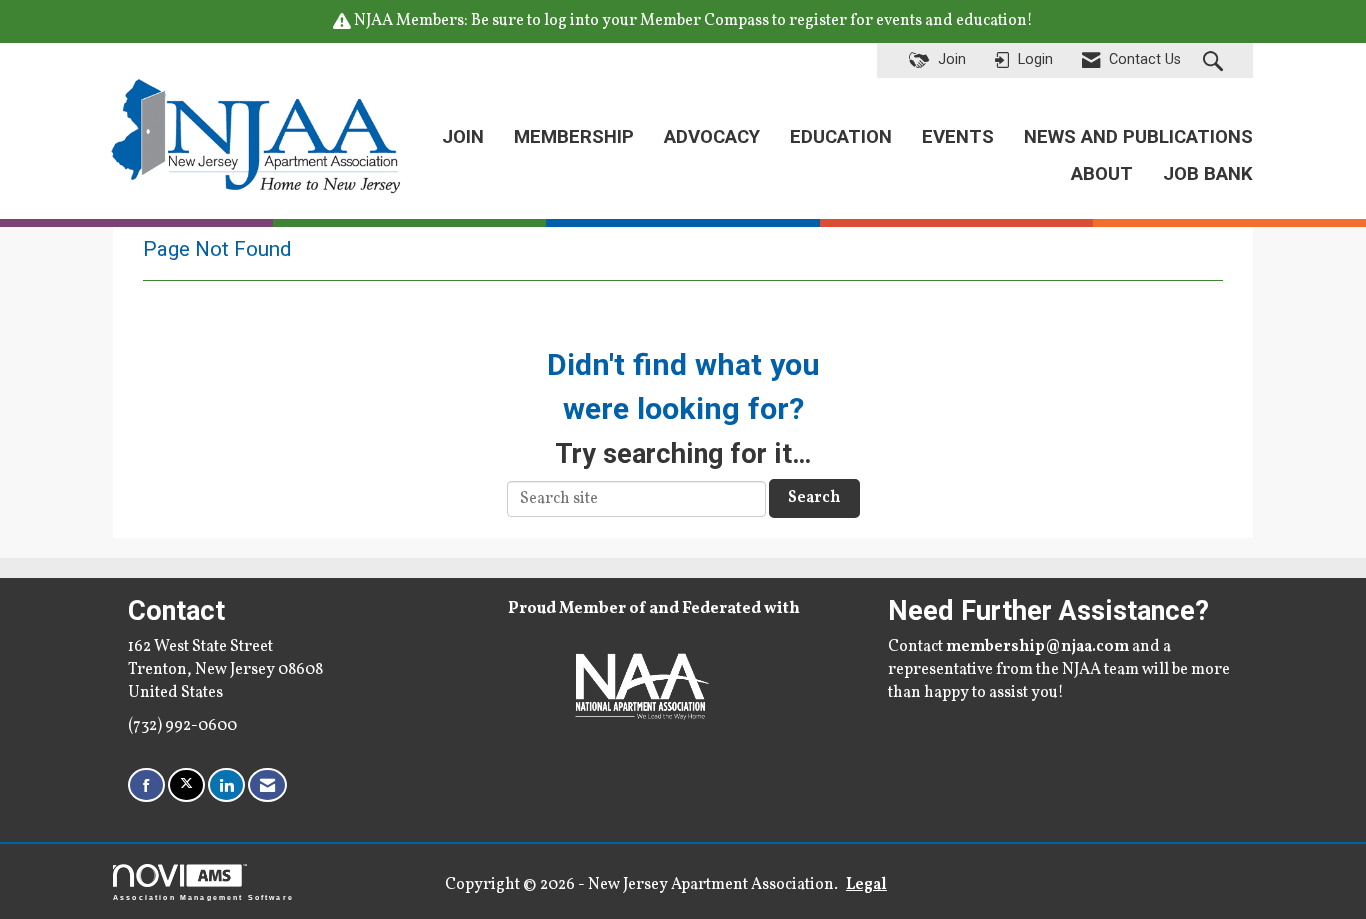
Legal (866, 885)
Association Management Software (203, 897)
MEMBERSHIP (574, 137)
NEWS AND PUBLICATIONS (1138, 137)
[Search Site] (1215, 61)
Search (814, 498)
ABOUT (1102, 174)
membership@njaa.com (1037, 647)
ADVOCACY (712, 137)
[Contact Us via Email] (267, 785)
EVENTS (958, 137)
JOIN (463, 137)
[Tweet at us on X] (186, 785)
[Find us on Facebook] (146, 785)
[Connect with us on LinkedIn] (226, 785)
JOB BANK (1208, 174)
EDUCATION (841, 137)
